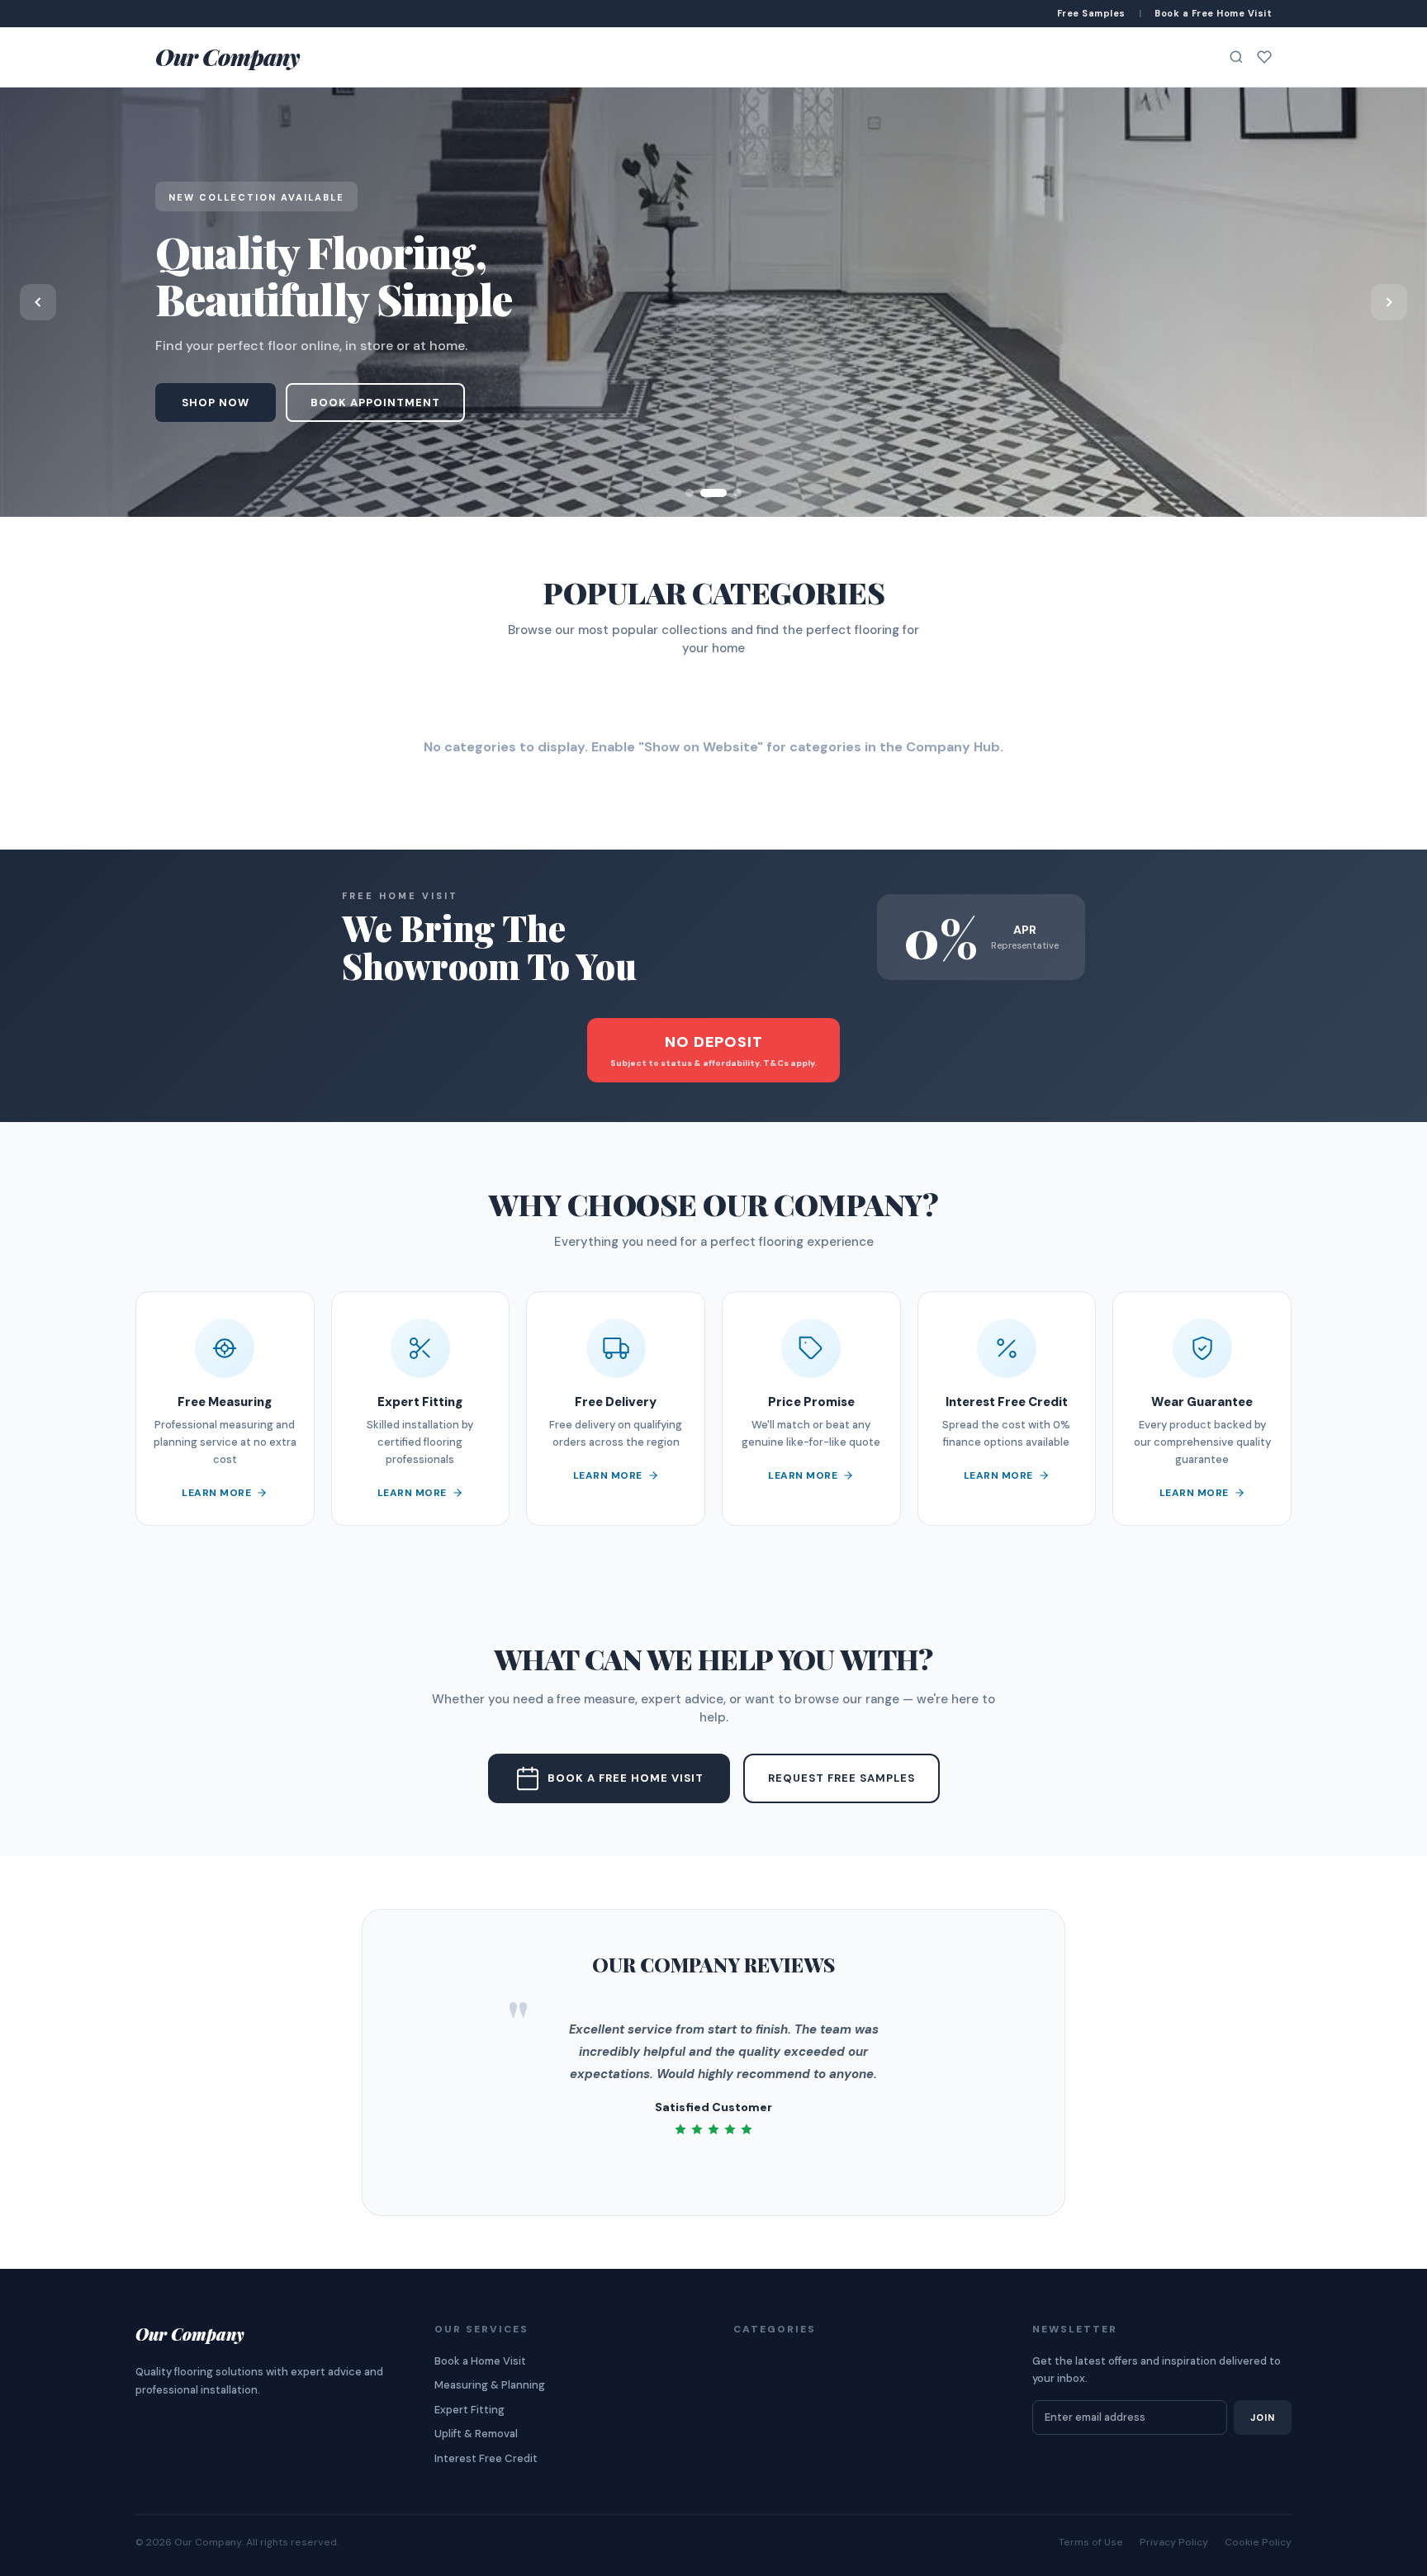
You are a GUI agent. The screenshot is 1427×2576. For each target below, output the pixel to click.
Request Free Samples (842, 1778)
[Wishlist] (1264, 57)
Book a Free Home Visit (626, 1778)
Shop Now (216, 402)
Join (1263, 2417)
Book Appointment (375, 402)
